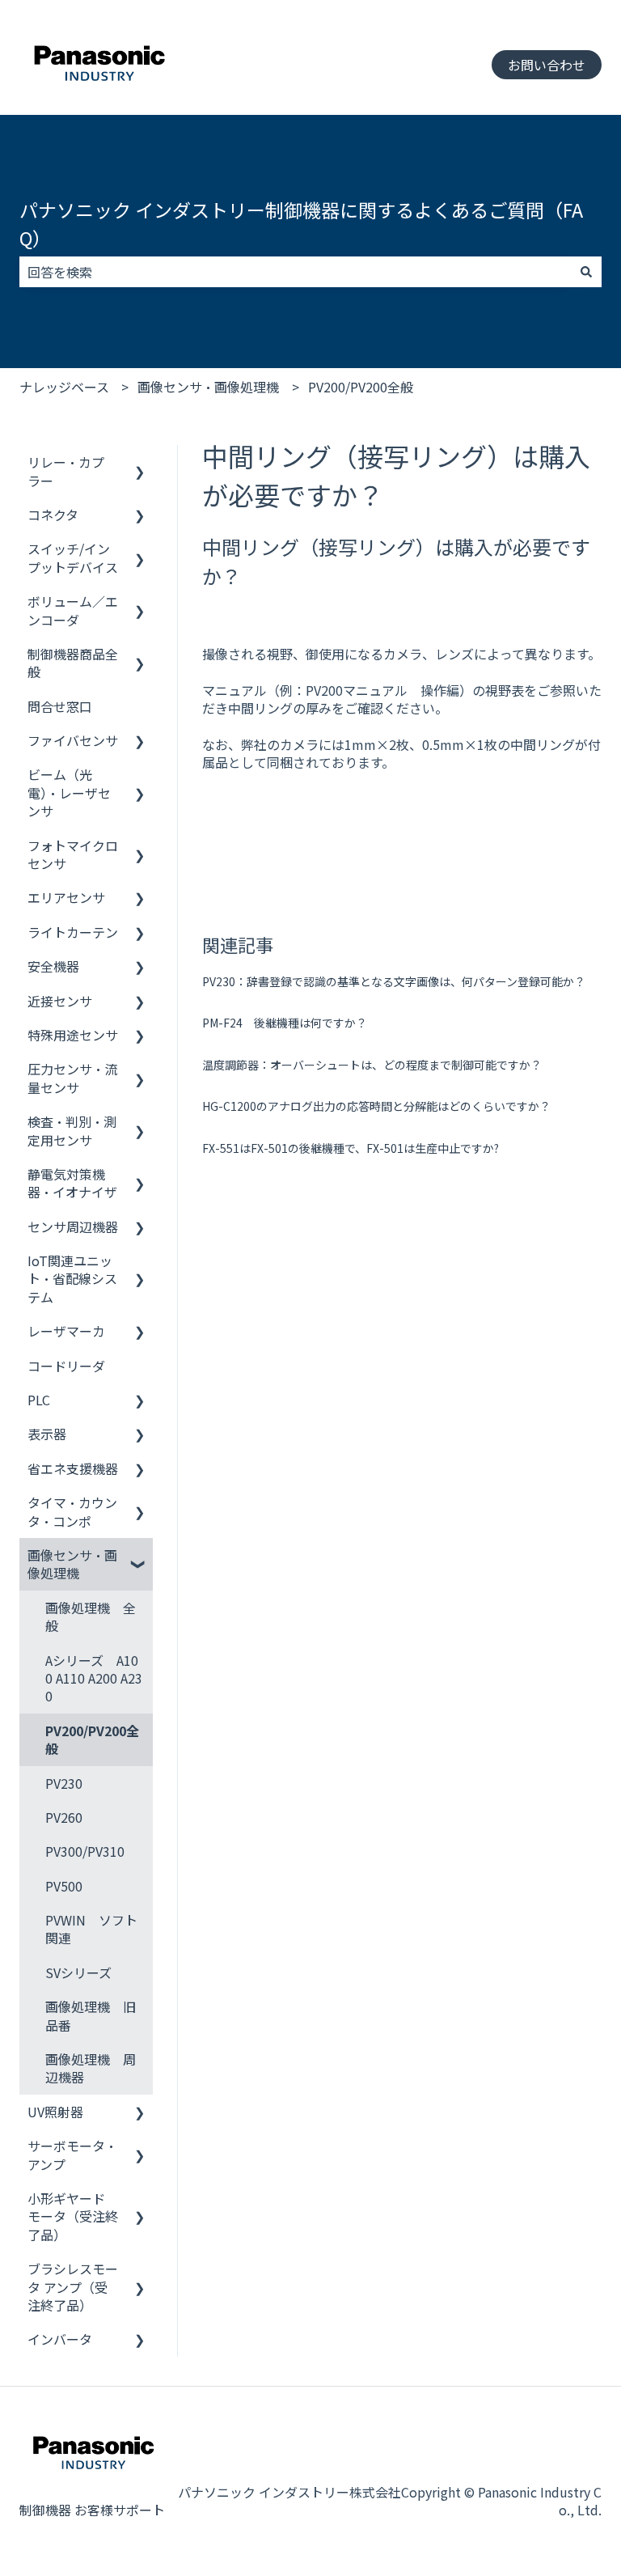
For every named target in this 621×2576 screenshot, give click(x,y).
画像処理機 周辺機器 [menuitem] (91, 2068)
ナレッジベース (64, 387)
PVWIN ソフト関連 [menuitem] (91, 1929)
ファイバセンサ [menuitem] (73, 740)
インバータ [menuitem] (60, 2339)
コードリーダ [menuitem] (66, 1366)
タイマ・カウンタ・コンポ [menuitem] (72, 1511)
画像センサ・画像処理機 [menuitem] (72, 1564)
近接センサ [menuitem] (60, 1001)
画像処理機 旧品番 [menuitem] (91, 2015)
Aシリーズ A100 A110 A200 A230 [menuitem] (94, 1678)
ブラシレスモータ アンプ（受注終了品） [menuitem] (73, 2287)
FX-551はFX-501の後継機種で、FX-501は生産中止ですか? (351, 1148)
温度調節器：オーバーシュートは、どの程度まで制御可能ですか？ (372, 1065)
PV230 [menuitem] (64, 1783)
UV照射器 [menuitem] (55, 2112)
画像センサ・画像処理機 (208, 387)
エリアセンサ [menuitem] (66, 897)
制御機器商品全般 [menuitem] (73, 663)
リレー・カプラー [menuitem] (66, 471)
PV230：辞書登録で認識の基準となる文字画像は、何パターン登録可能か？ (394, 981)
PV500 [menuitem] (64, 1886)
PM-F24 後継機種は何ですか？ (285, 1023)
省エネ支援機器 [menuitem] (73, 1468)
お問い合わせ (547, 65)
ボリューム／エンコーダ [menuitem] (73, 610)
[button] (140, 463)
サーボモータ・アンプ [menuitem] (72, 2154)
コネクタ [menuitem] (53, 515)
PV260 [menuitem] (64, 1817)
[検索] (586, 272)
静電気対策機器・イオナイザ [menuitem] (72, 1183)
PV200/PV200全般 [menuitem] (92, 1739)
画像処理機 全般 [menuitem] (91, 1616)
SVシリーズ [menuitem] (78, 1972)
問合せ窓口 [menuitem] (60, 706)
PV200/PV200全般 (361, 387)
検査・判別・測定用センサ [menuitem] (72, 1130)
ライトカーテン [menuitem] (73, 932)
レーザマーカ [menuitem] (66, 1331)
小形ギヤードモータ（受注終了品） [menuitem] (73, 2216)
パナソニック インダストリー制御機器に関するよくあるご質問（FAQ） (301, 224)
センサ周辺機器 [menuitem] (73, 1227)
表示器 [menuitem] (47, 1434)
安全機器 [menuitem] (53, 966)
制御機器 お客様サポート (92, 2510)
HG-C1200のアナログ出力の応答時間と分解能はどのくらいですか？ (376, 1106)
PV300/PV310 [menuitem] (85, 1851)
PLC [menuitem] (39, 1400)
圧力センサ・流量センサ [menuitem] (72, 1078)
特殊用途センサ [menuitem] (73, 1035)
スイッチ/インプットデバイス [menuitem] (73, 557)
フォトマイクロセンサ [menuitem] (73, 854)
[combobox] (295, 272)
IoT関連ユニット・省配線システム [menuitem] (72, 1279)
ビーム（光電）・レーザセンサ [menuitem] (69, 792)
